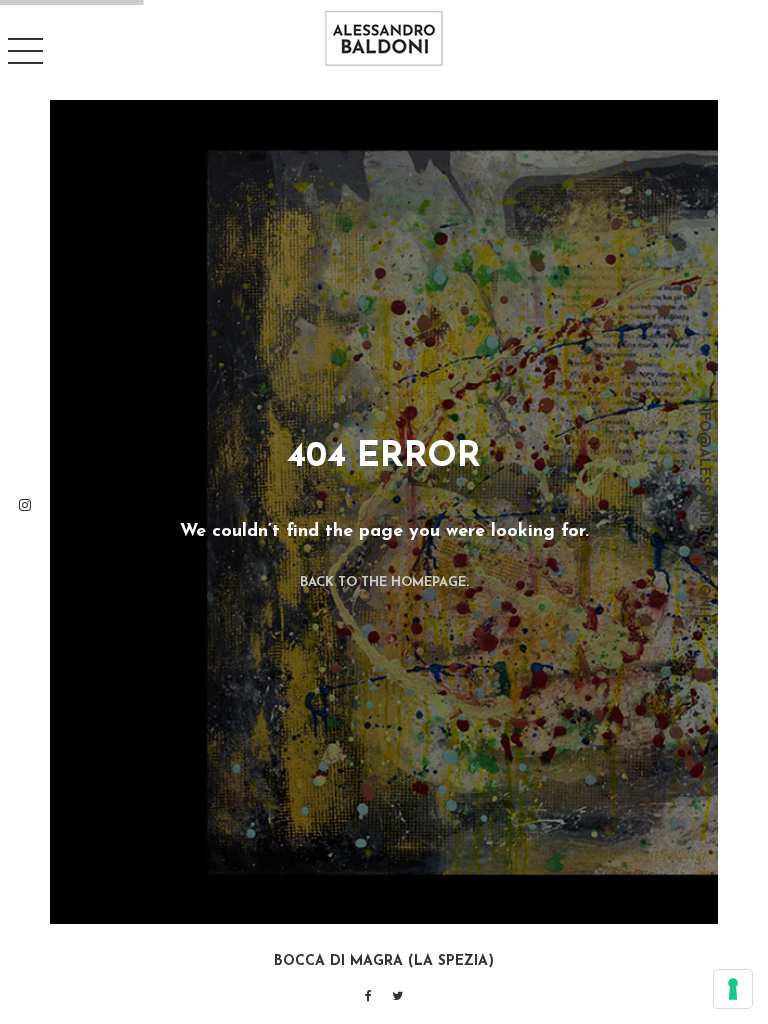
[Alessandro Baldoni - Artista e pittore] (384, 38)
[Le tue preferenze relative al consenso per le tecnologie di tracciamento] (733, 989)
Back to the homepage (383, 582)
